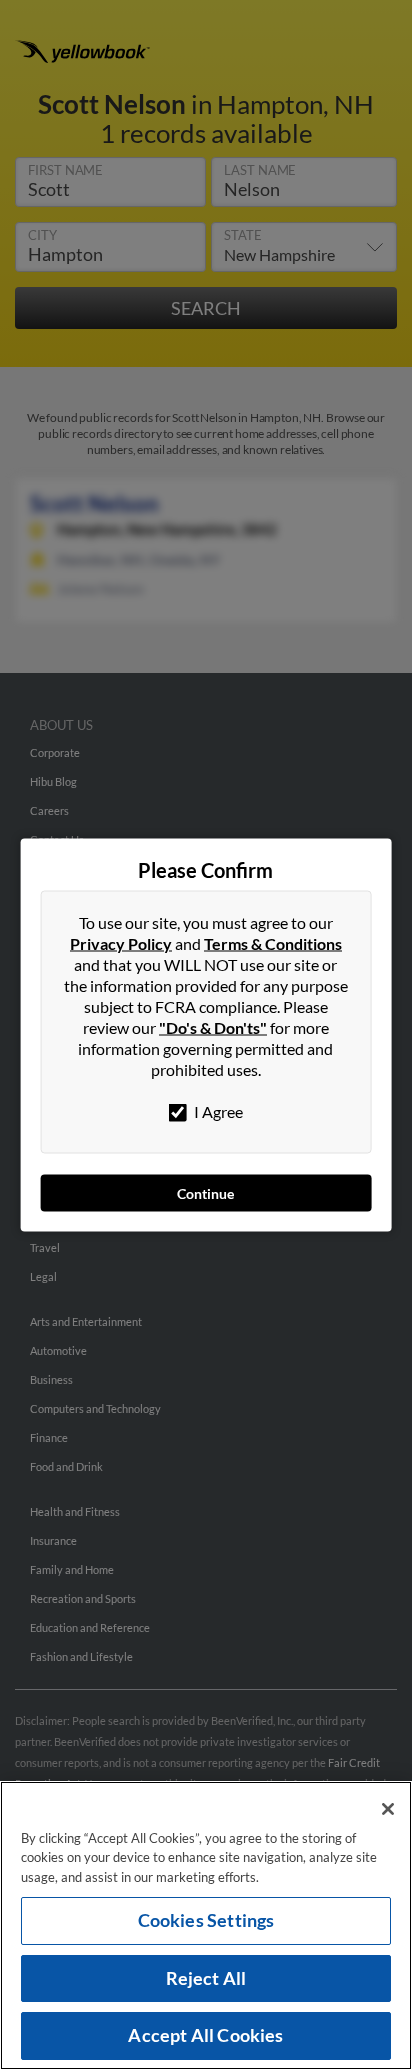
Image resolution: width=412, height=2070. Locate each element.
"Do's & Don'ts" (213, 1027)
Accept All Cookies (205, 2035)
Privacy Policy (121, 943)
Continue (205, 1193)
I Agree (217, 1111)
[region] (206, 1925)
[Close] (388, 1809)
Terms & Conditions (273, 943)
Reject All (206, 1978)
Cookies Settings (206, 1920)
